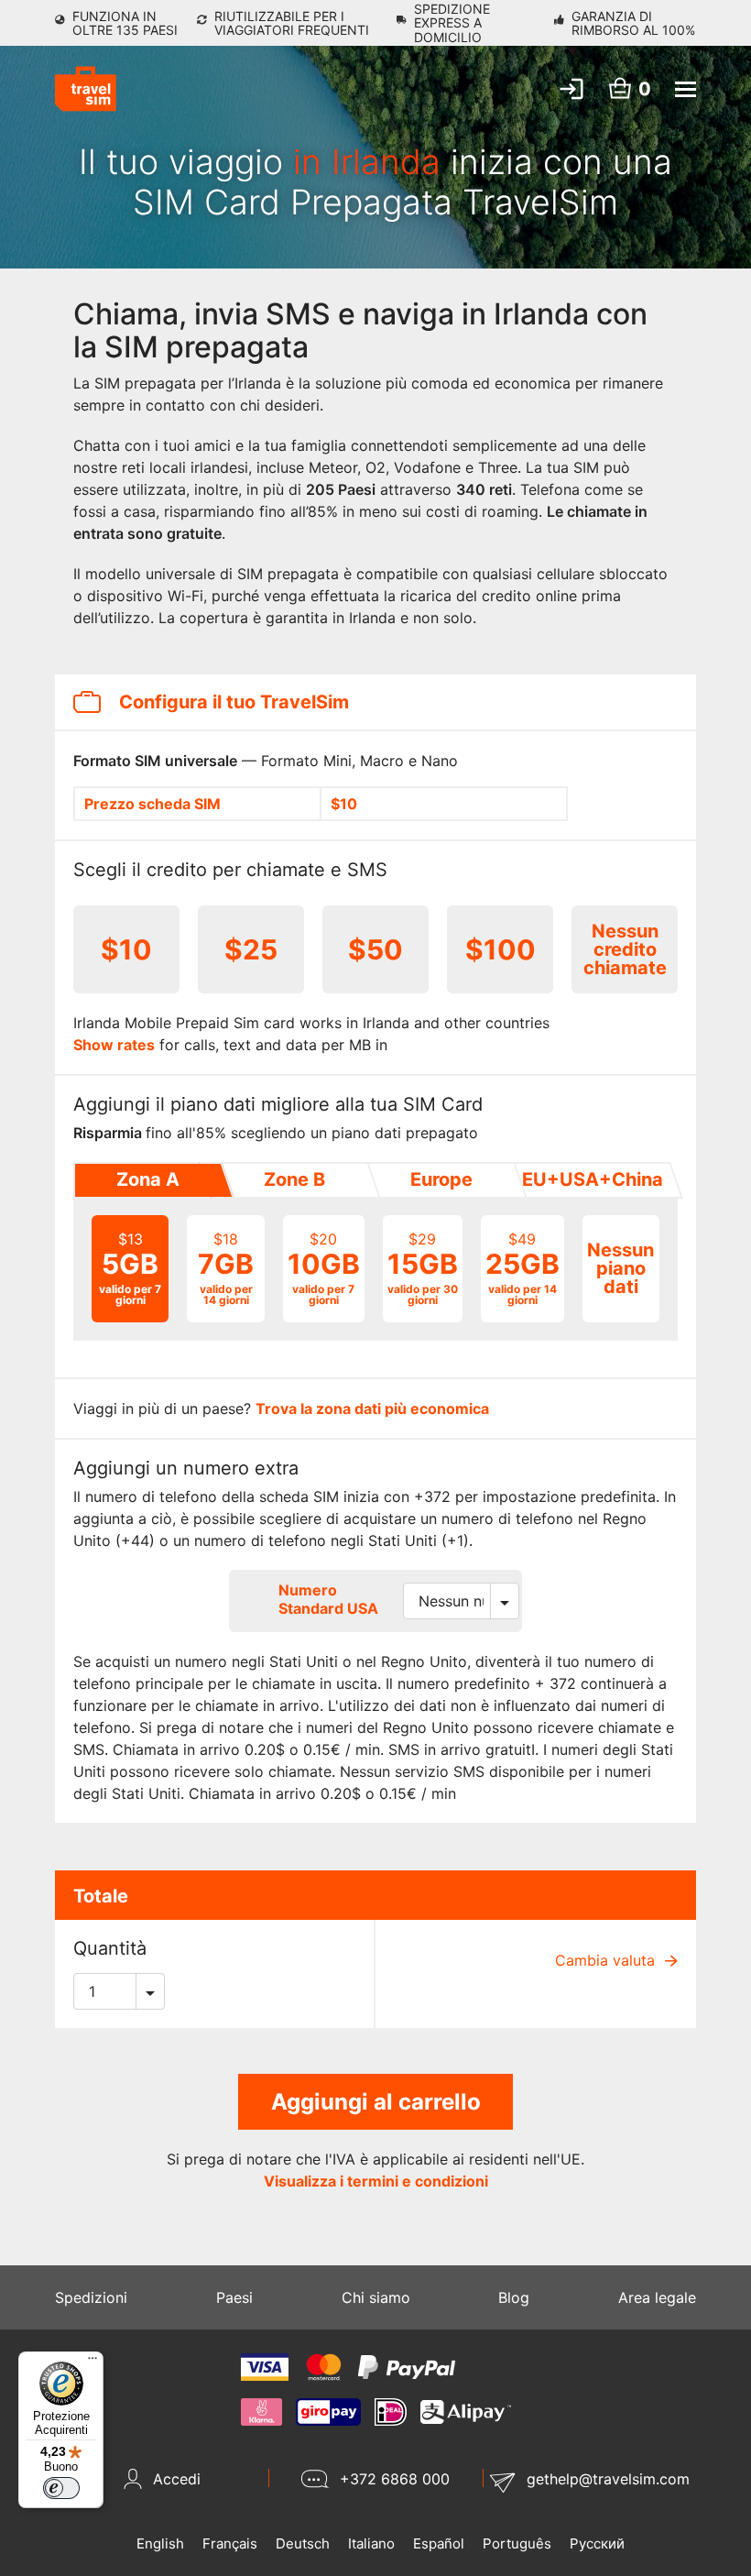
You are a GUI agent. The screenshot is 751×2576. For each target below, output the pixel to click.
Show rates (114, 1045)
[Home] (86, 89)
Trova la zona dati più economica (372, 1409)
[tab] (147, 1180)
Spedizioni (91, 2297)
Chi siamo (376, 2297)
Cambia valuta (607, 1960)
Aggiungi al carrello (376, 2102)
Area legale (657, 2297)
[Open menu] (686, 89)
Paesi (234, 2297)
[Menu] (93, 2362)
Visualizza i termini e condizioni (376, 2181)
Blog (514, 2297)
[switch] (61, 2488)
